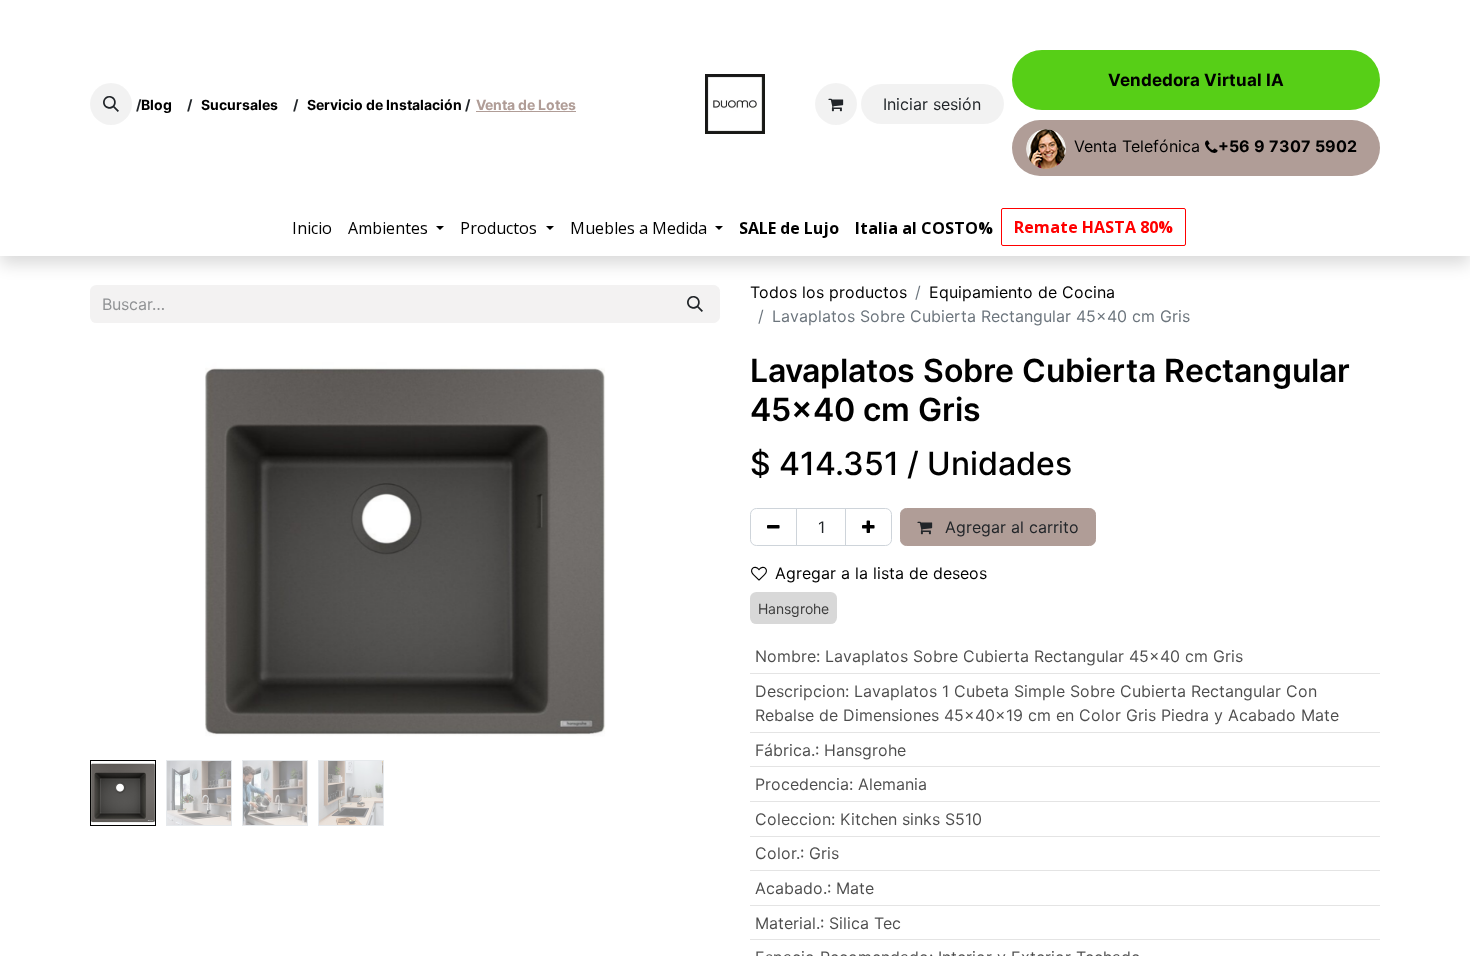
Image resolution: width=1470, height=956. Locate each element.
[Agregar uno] (868, 527)
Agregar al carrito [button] (1009, 527)
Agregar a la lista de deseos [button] (881, 573)
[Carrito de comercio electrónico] (836, 104)
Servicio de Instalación (384, 104)
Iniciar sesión (932, 104)
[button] (111, 104)
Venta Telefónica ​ (1215, 147)
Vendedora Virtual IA (1196, 80)
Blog (159, 104)
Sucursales (244, 104)
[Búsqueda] (695, 304)
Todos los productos (828, 292)
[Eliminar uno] (773, 527)
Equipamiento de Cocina (1022, 292)
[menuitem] (312, 228)
